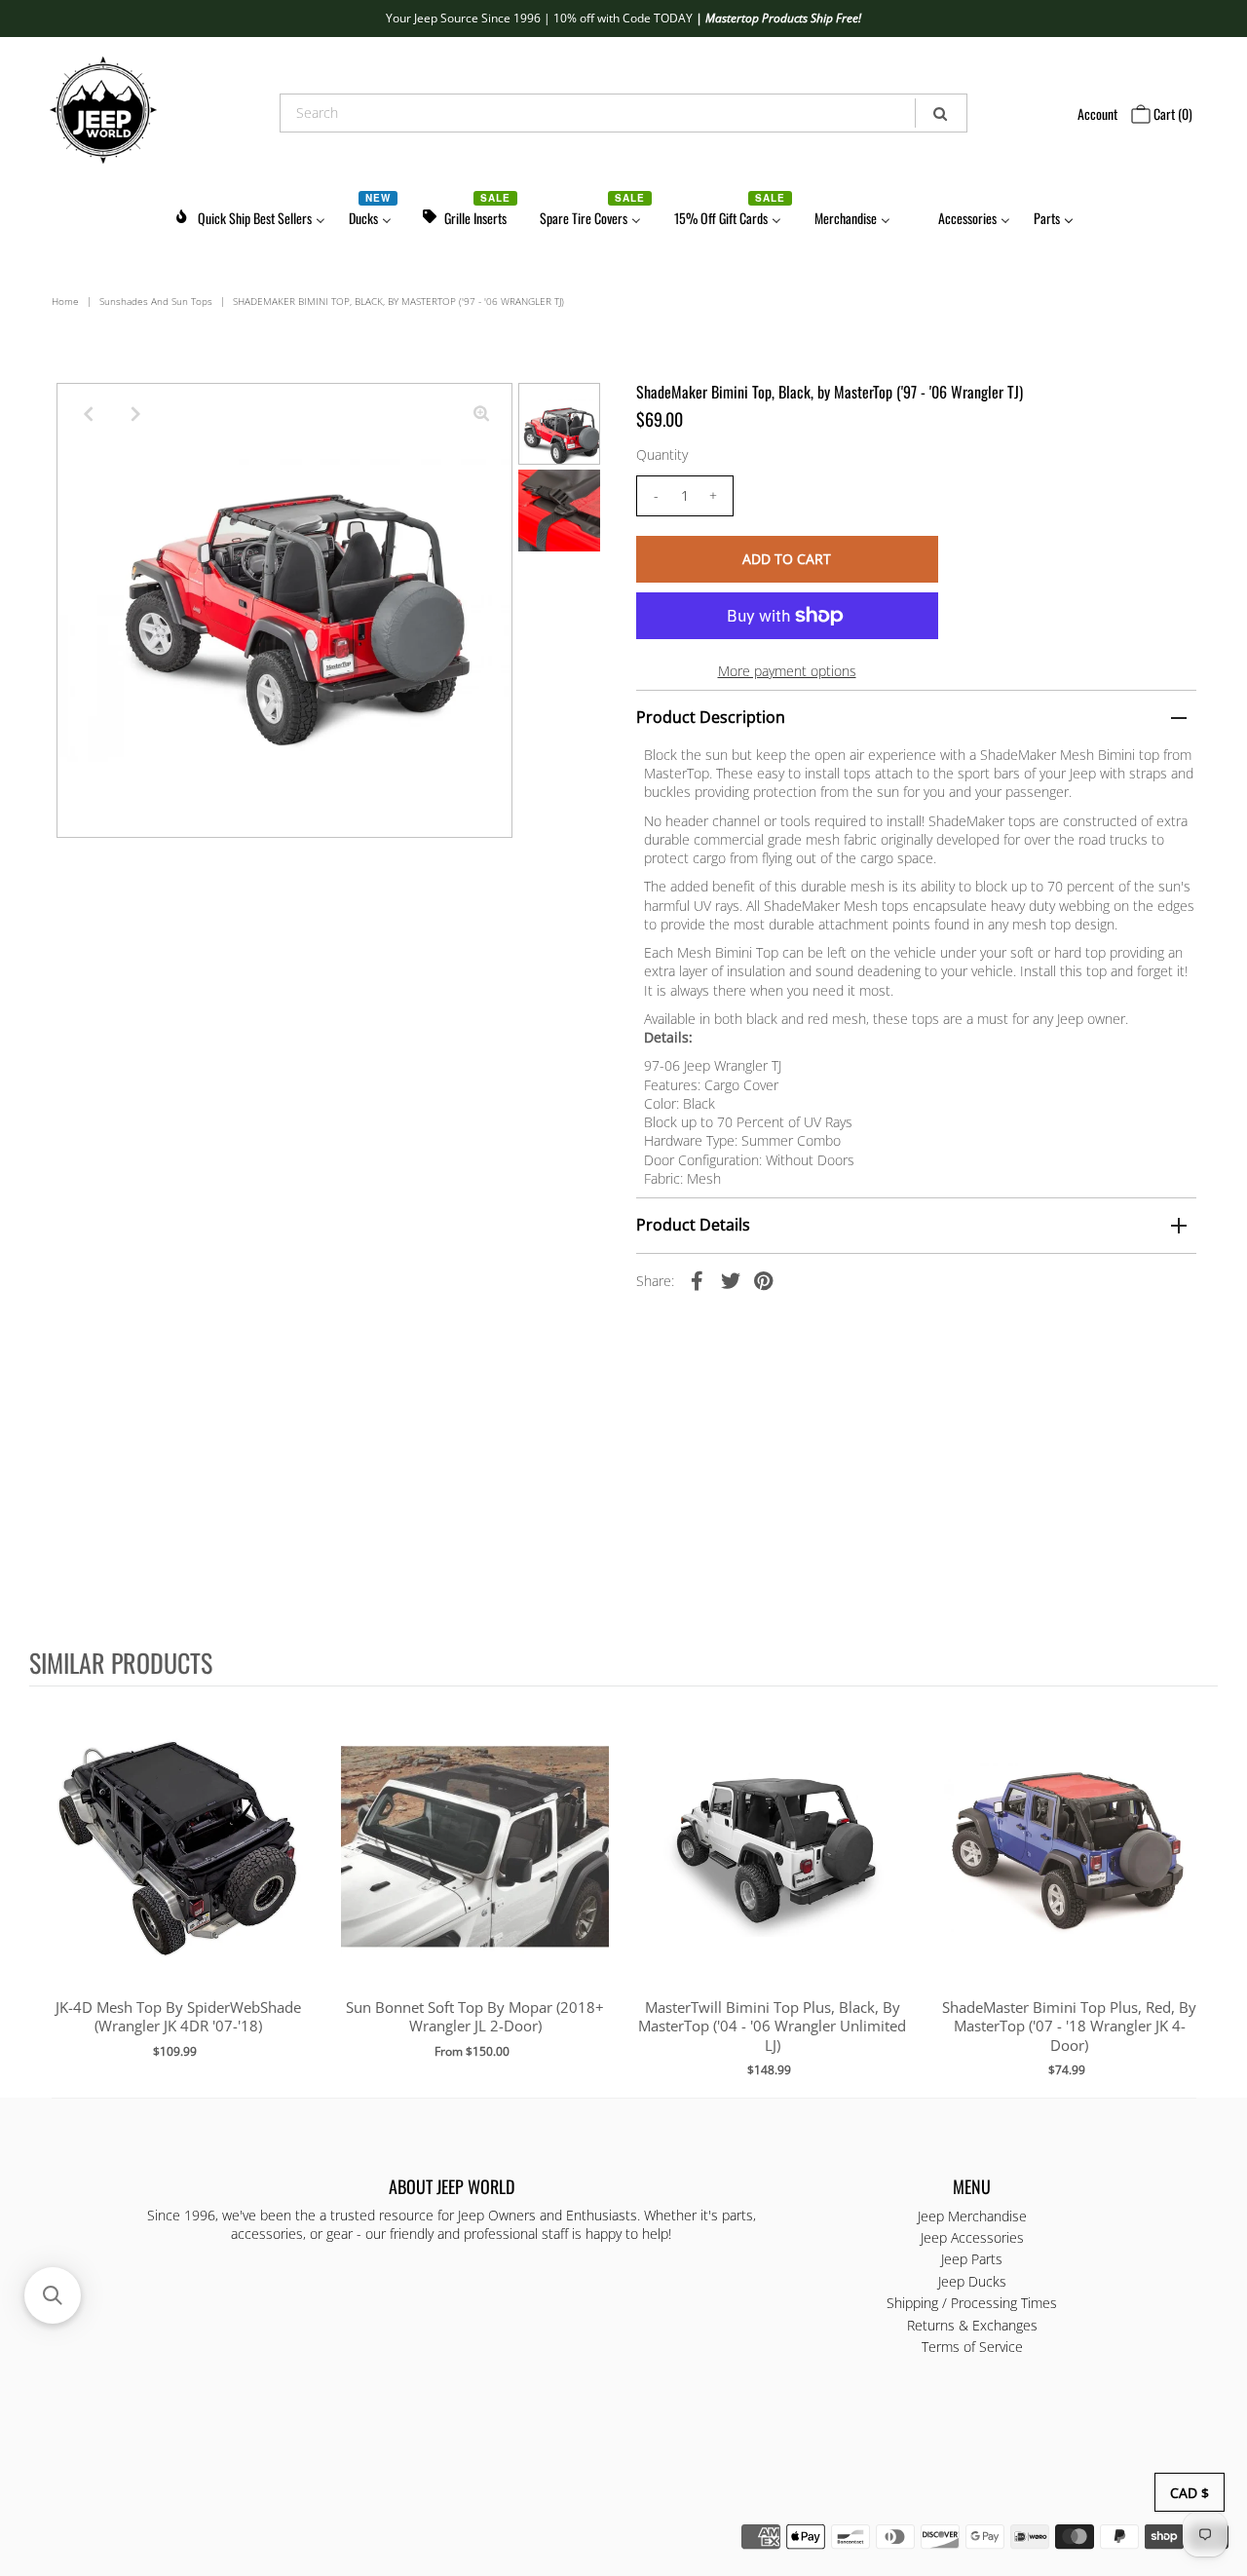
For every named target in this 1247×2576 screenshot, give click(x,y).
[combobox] (624, 113)
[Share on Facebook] (698, 1280)
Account (1097, 114)
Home (65, 301)
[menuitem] (249, 215)
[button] (53, 2295)
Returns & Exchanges (972, 2325)
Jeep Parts (972, 2259)
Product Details (693, 1225)
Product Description (711, 717)
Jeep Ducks (972, 2281)
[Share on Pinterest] (764, 1280)
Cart (1171, 114)
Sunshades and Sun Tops (156, 301)
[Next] (135, 414)
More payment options (787, 671)
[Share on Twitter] (731, 1280)
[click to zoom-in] (481, 414)
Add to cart (178, 1867)
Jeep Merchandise (972, 2216)
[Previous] (88, 414)
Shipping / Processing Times (972, 2303)
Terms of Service (972, 2347)
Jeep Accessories (972, 2237)
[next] (1198, 1891)
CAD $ (1190, 2493)
